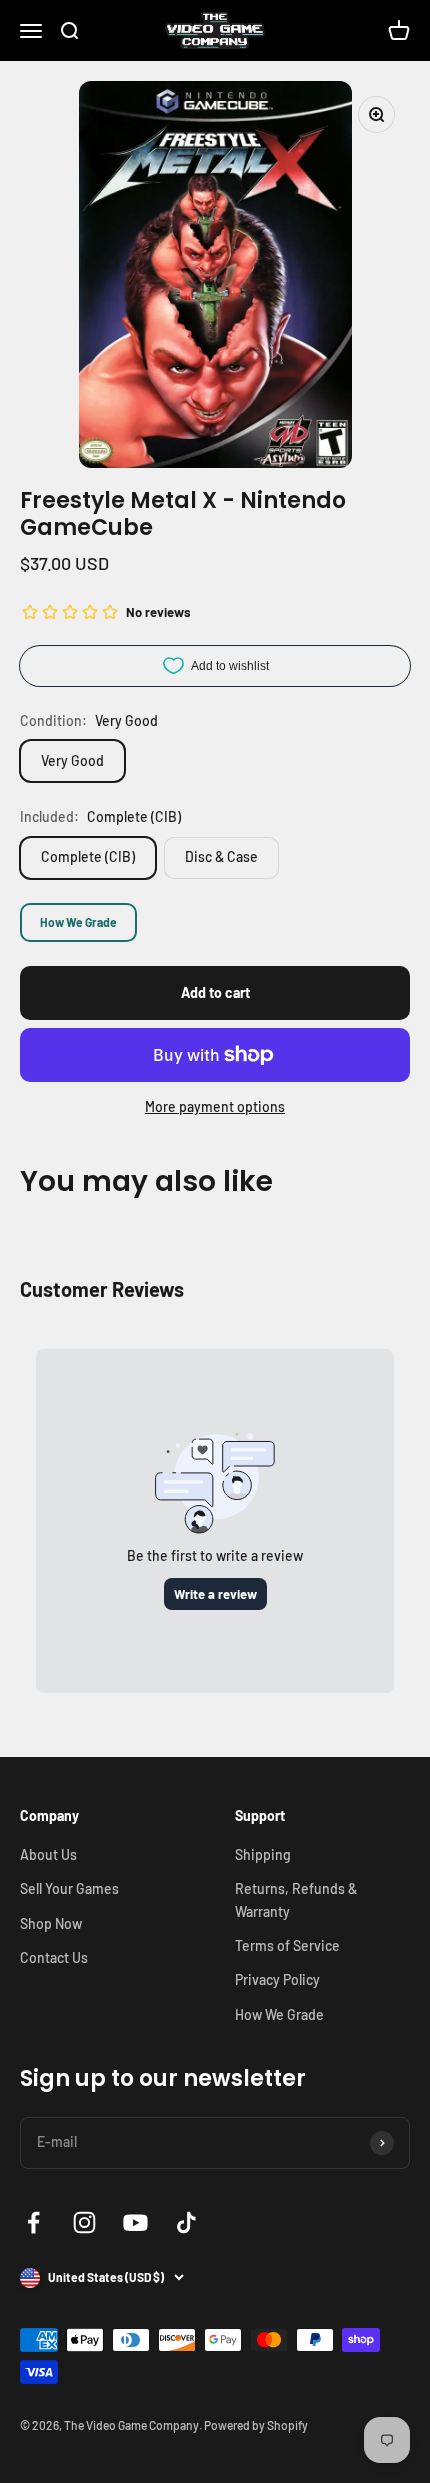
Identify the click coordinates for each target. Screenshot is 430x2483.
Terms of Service (287, 1945)
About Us (48, 1854)
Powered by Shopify (256, 2425)
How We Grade (78, 922)
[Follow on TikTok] (186, 2222)
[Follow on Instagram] (84, 2222)
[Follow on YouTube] (135, 2222)
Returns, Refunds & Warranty (296, 1899)
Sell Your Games (69, 1888)
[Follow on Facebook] (33, 2222)
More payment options (215, 1106)
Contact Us (54, 1957)
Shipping (263, 1854)
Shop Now (51, 1923)
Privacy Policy (277, 1979)
